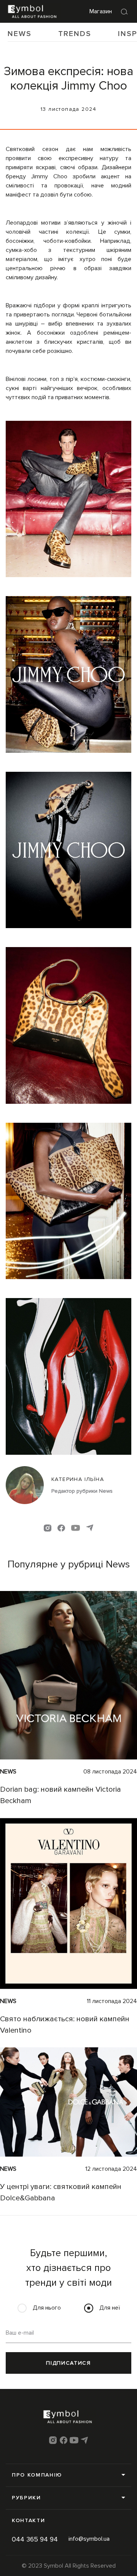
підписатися (68, 2363)
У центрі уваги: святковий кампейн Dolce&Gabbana (61, 2192)
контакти (28, 2520)
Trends (75, 34)
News (20, 34)
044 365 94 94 (35, 2539)
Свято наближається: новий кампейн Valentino (65, 2024)
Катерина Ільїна (78, 1479)
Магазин (101, 11)
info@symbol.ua (89, 2539)
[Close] (124, 11)
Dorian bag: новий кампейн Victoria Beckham (61, 1795)
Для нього (47, 2308)
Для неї (110, 2308)
